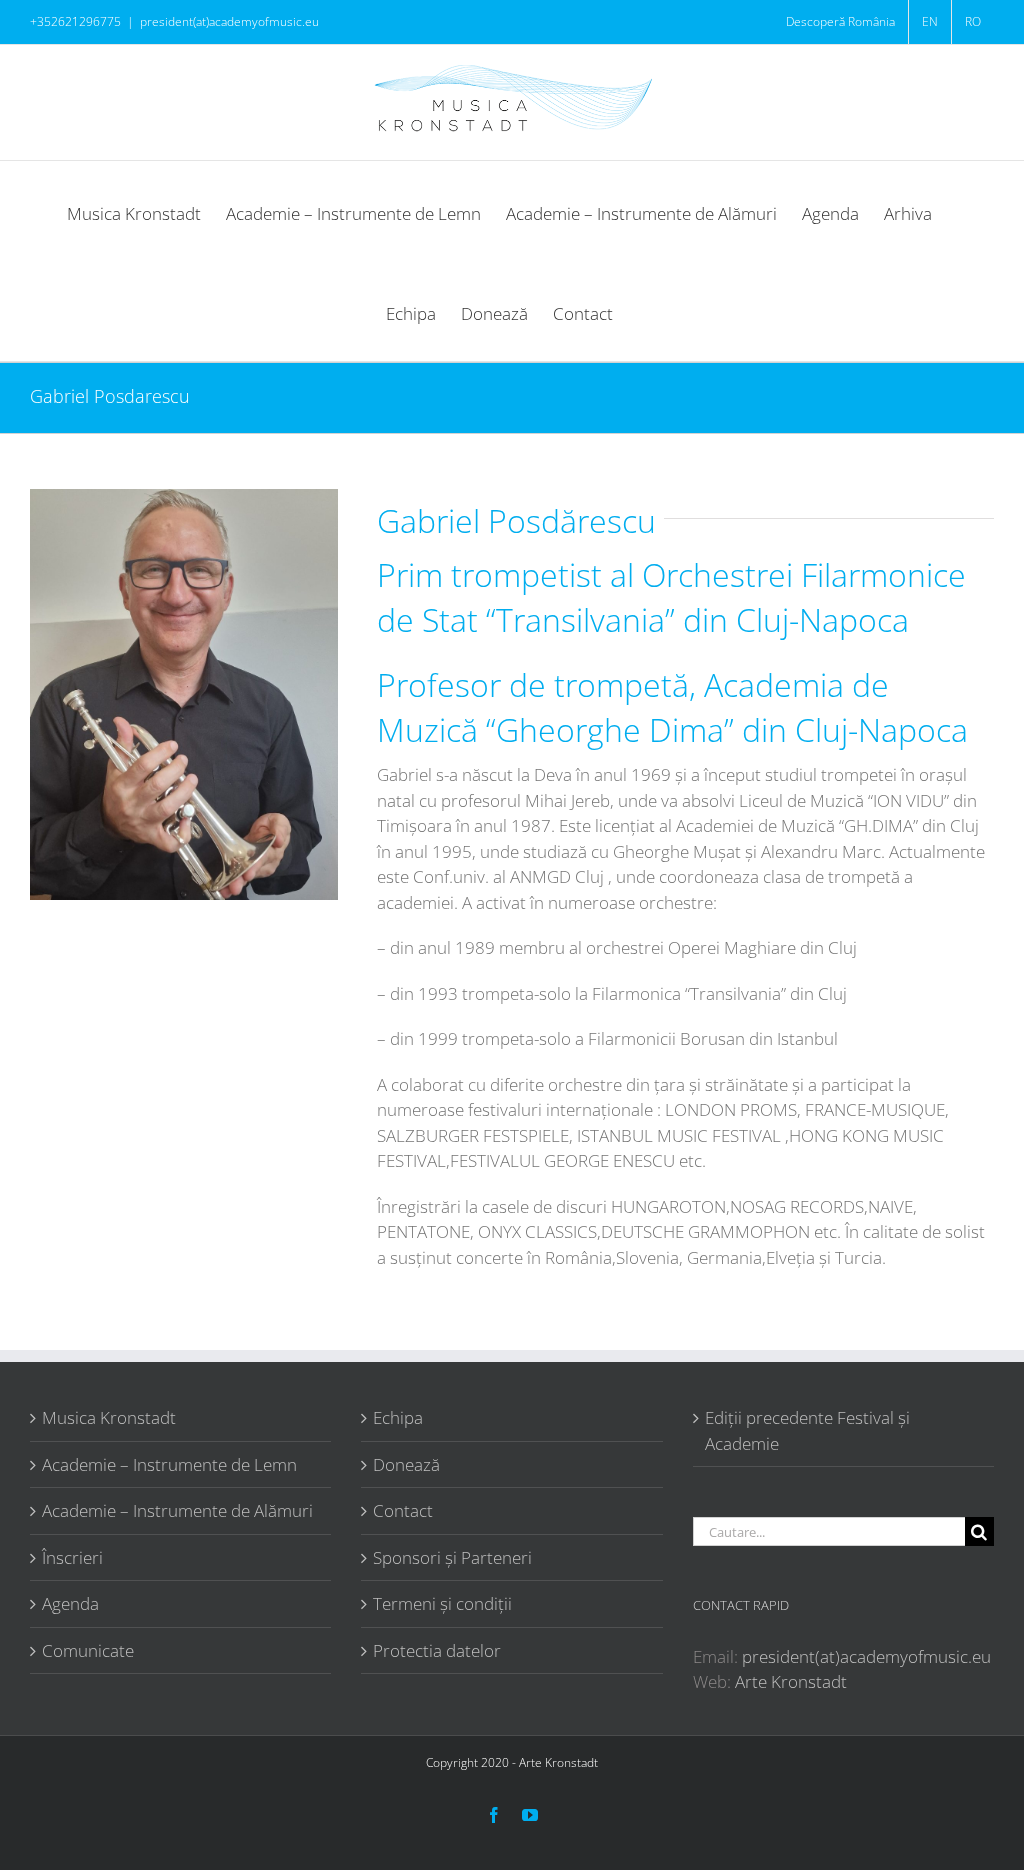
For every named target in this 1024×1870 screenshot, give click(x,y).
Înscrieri (72, 1557)
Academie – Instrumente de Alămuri (177, 1510)
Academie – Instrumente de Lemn (169, 1464)
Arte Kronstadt (791, 1681)
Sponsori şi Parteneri (452, 1557)
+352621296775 (75, 21)
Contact (403, 1510)
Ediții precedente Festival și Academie (807, 1430)
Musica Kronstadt (109, 1417)
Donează (406, 1464)
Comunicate (88, 1650)
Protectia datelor (437, 1650)
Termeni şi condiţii (442, 1603)
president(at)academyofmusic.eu (229, 21)
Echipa (398, 1417)
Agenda (70, 1603)
